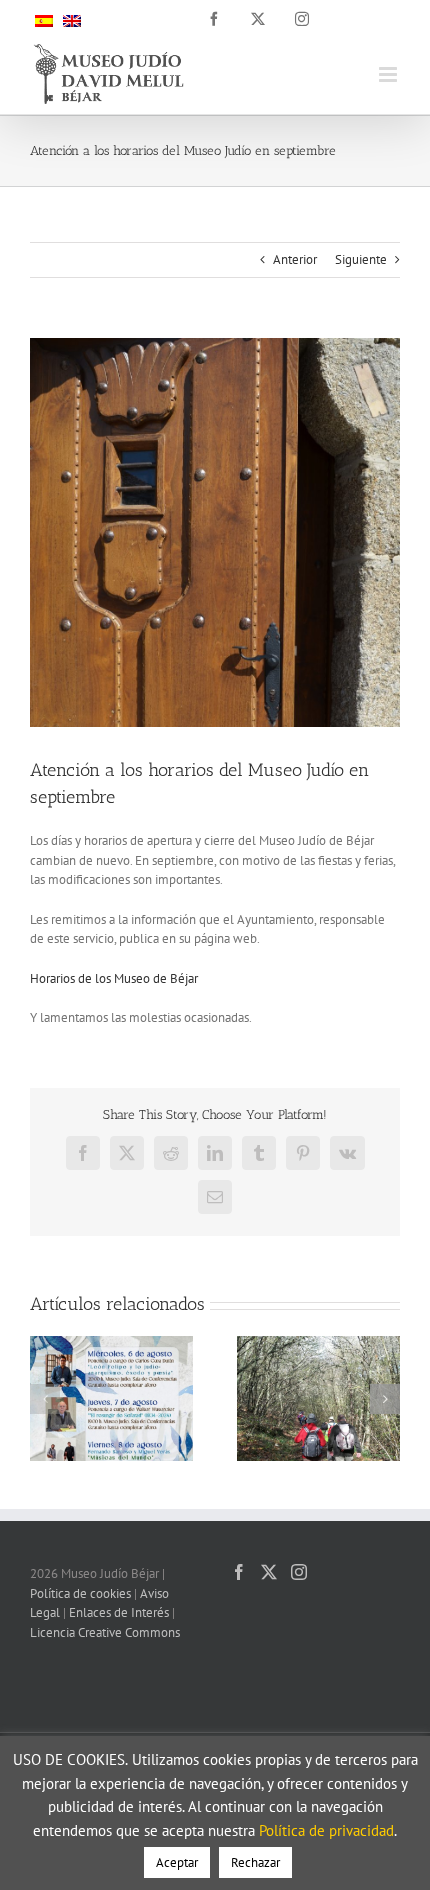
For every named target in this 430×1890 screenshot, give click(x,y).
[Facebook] (239, 1572)
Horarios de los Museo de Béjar (114, 978)
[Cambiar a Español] (44, 20)
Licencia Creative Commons (105, 1632)
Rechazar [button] (255, 1862)
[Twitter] (269, 1572)
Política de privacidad (326, 1830)
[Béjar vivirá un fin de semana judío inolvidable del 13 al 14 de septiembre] (318, 1344)
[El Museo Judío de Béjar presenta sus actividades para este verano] (111, 1344)
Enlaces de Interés (119, 1612)
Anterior (295, 259)
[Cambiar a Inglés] (72, 20)
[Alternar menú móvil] (389, 74)
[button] (45, 1399)
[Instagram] (299, 1572)
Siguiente (361, 259)
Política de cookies (80, 1593)
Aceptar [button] (177, 1862)
